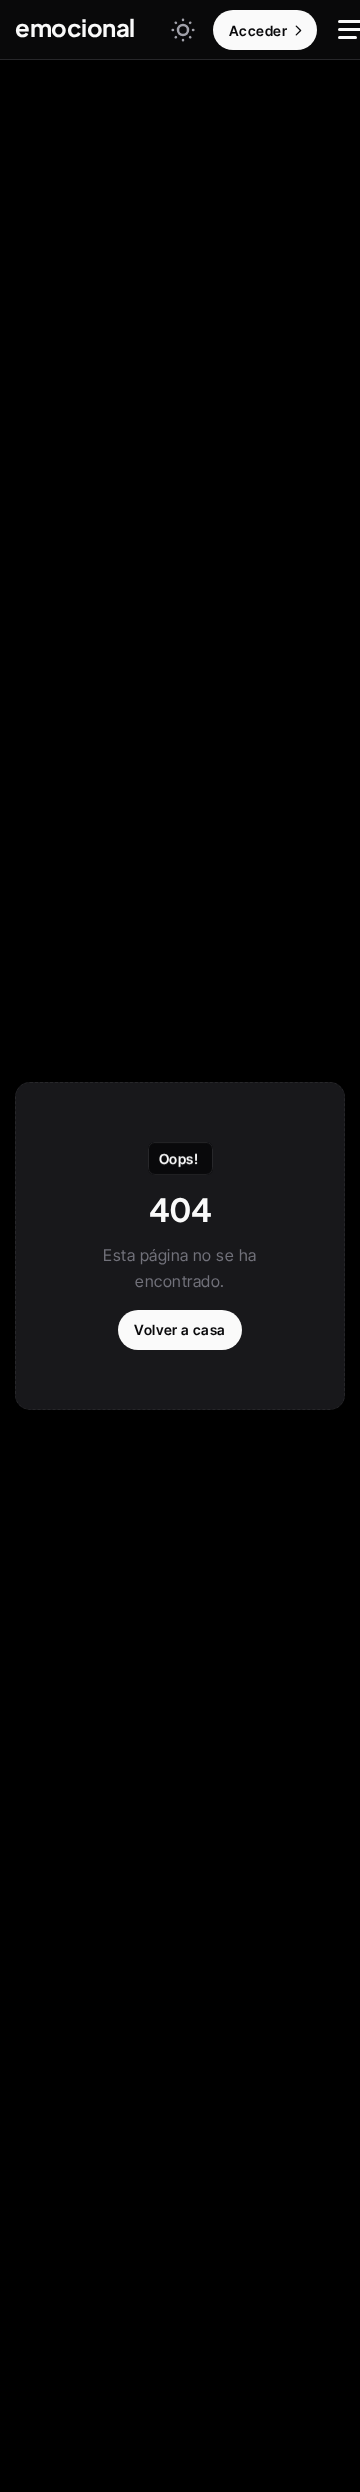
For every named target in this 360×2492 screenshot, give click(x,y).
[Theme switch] (183, 30)
